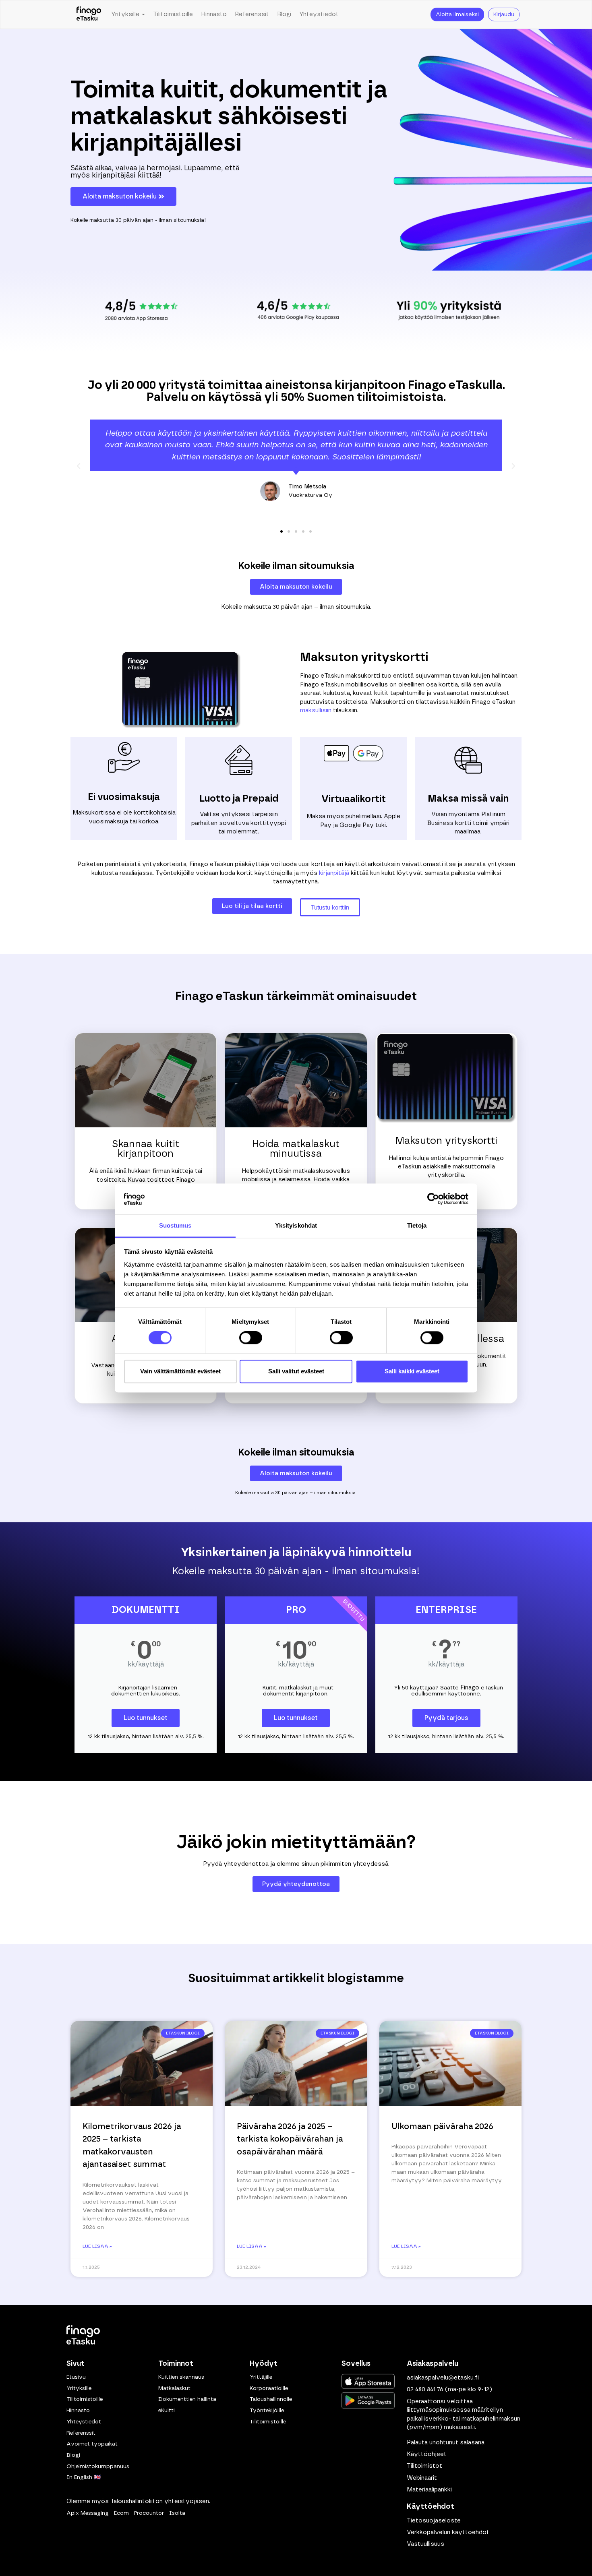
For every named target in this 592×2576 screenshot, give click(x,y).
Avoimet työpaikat (92, 2444)
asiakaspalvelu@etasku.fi (443, 2378)
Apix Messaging (88, 2513)
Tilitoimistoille (173, 14)
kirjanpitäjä (334, 873)
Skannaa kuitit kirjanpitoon (146, 1149)
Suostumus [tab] (175, 1225)
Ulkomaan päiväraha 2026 (442, 2126)
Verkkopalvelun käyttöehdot (448, 2532)
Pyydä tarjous (446, 1718)
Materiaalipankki (429, 2490)
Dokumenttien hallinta (187, 2399)
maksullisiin (316, 710)
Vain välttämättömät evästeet (180, 1371)
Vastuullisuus (425, 2544)
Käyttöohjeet (427, 2454)
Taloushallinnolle (271, 2399)
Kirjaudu (504, 14)
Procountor (149, 2513)
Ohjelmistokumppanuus (98, 2466)
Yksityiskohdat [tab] (296, 1225)
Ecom (121, 2513)
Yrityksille (79, 2388)
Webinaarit (422, 2478)
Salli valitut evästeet (296, 1371)
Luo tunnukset (146, 1718)
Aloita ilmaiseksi (457, 14)
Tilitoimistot (424, 2466)
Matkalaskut (174, 2388)
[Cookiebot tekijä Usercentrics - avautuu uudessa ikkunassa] (433, 1199)
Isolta (177, 2513)
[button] (79, 466)
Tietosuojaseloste (434, 2520)
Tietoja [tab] (417, 1225)
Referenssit (252, 14)
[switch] (251, 1338)
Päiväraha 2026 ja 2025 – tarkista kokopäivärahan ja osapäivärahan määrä (290, 2139)
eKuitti (167, 2411)
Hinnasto (214, 14)
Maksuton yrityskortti (446, 1141)
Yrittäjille (261, 2377)
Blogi (284, 14)
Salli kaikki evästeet (412, 1371)
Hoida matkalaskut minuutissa (296, 1149)
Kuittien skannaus (181, 2377)
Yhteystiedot (319, 14)
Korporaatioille (269, 2388)
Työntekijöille (267, 2411)
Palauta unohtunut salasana (446, 2442)
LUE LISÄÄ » (97, 2246)
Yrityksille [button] (126, 14)
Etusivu (76, 2377)
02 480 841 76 (425, 2389)
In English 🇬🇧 (84, 2477)
